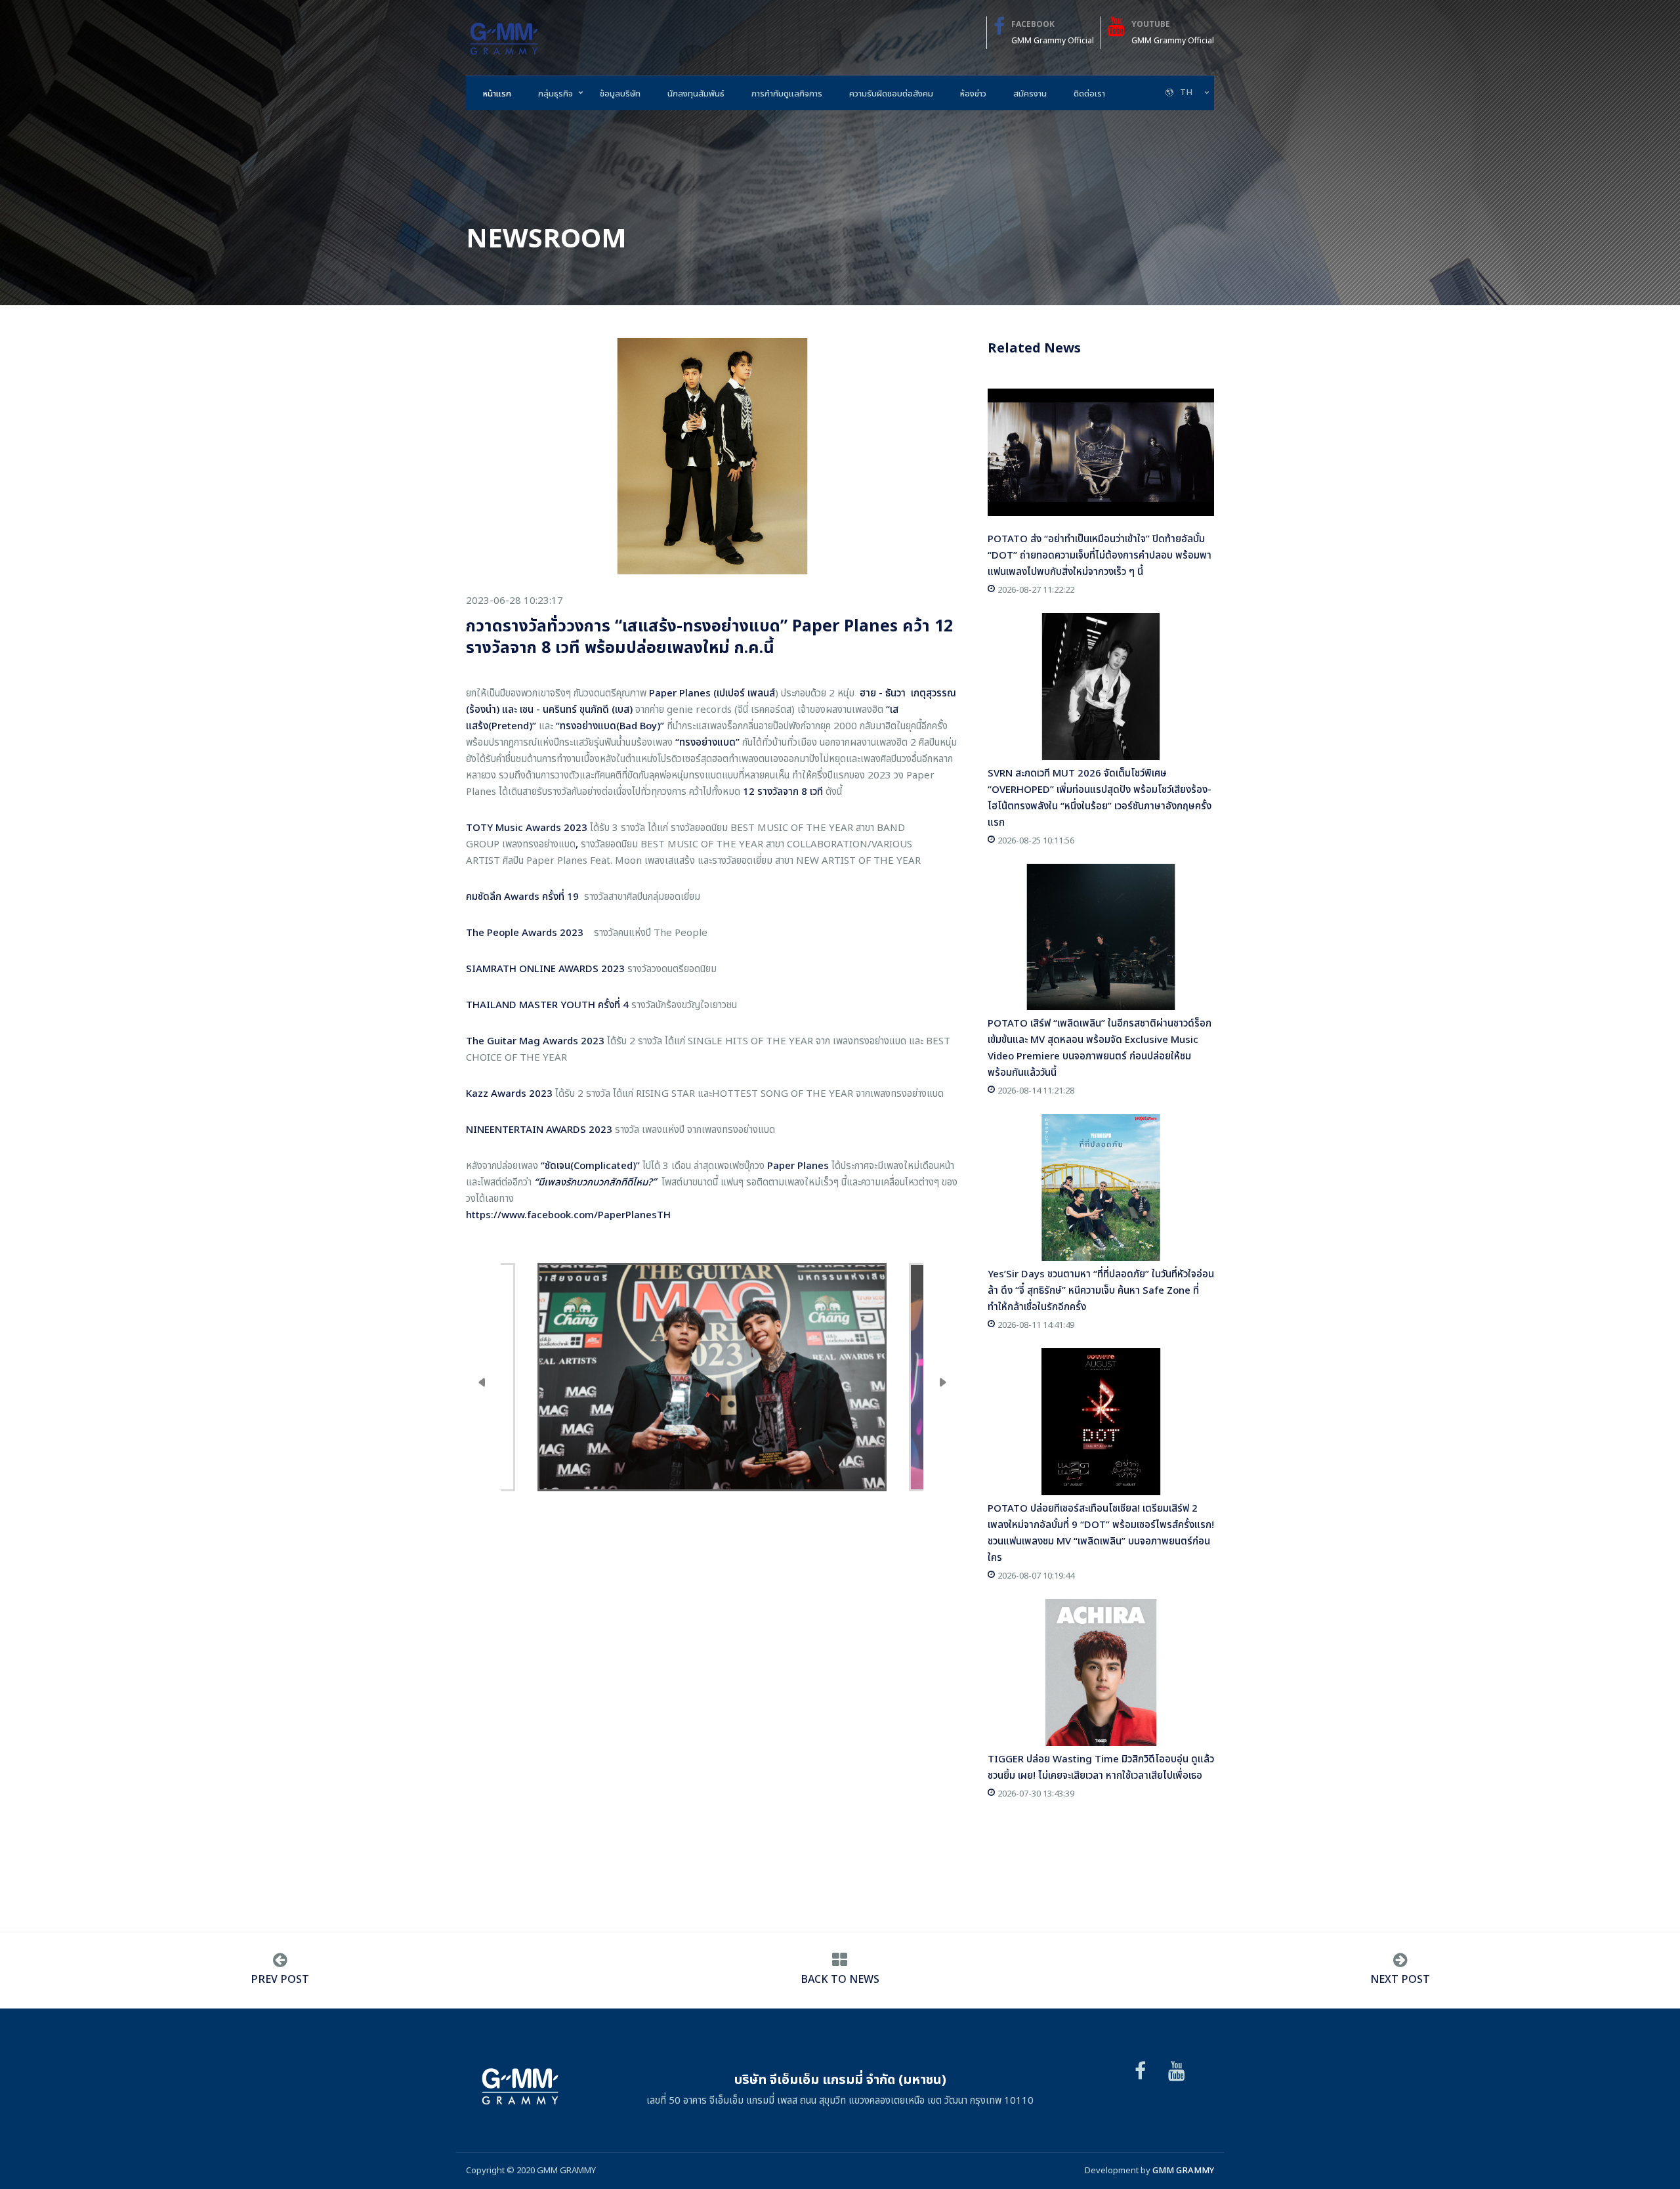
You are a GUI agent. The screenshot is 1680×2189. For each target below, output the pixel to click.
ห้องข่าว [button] (973, 94)
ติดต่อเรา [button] (1089, 94)
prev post (280, 1980)
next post (1400, 1980)
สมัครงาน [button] (1030, 94)
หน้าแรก (497, 94)
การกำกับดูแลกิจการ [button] (787, 94)
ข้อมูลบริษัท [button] (620, 94)
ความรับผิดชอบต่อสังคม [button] (891, 94)
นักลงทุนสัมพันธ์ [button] (696, 94)
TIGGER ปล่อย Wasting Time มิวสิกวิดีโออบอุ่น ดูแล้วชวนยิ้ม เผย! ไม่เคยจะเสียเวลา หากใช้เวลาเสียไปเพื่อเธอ (1101, 1768)
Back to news (840, 1980)
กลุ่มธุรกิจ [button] (556, 94)
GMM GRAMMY (1183, 2171)
